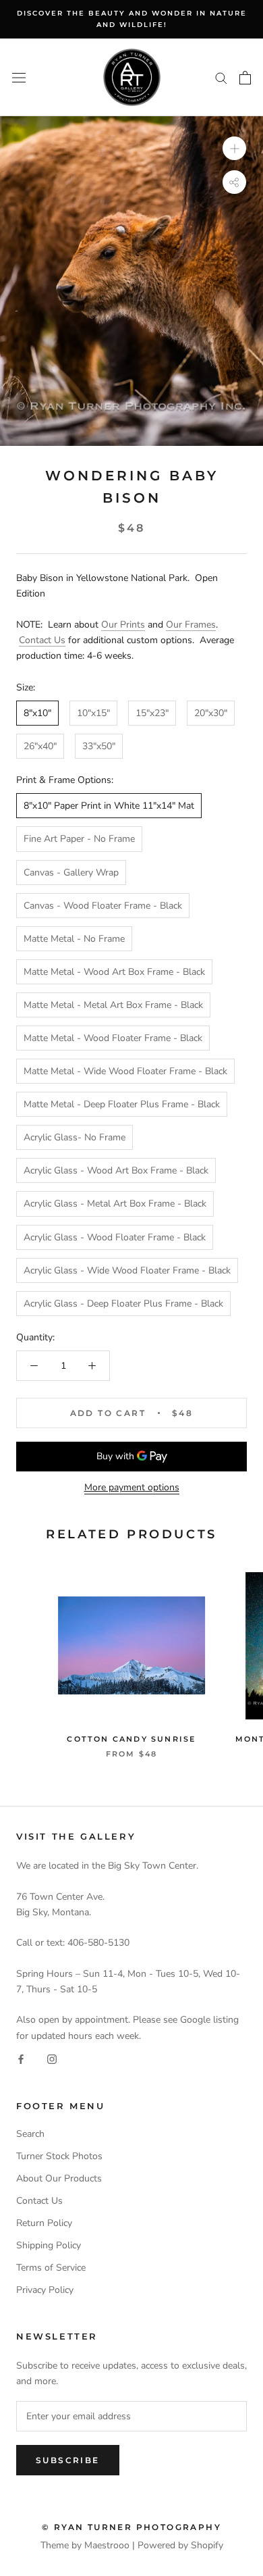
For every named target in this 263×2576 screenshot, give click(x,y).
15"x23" (152, 713)
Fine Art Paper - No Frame (79, 839)
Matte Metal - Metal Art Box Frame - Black (113, 1005)
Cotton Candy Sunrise (131, 1739)
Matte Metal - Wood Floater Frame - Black (113, 1038)
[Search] (221, 77)
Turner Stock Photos (59, 2156)
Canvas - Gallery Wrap (71, 873)
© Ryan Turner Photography (131, 2527)
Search (30, 2134)
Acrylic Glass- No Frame (75, 1137)
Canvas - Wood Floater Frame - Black (103, 906)
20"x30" (211, 713)
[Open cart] (245, 78)
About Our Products (59, 2178)
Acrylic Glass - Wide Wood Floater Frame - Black (127, 1270)
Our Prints (123, 625)
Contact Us (42, 640)
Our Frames (191, 625)
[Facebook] (21, 2059)
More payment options (132, 1487)
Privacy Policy (45, 2290)
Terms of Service (51, 2268)
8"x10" (37, 713)
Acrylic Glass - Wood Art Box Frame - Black (116, 1170)
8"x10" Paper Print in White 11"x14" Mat (109, 806)
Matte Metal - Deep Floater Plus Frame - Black (122, 1104)
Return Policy (44, 2223)
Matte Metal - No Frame (74, 939)
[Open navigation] (19, 77)
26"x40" (40, 746)
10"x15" (93, 713)
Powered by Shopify (180, 2545)
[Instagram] (52, 2059)
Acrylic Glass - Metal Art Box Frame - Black (115, 1204)
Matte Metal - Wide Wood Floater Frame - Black (125, 1071)
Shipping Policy (49, 2245)
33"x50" (99, 746)
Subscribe (68, 2460)
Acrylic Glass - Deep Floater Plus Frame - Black (123, 1304)
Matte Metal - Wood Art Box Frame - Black (114, 972)
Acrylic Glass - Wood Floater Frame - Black (115, 1237)
